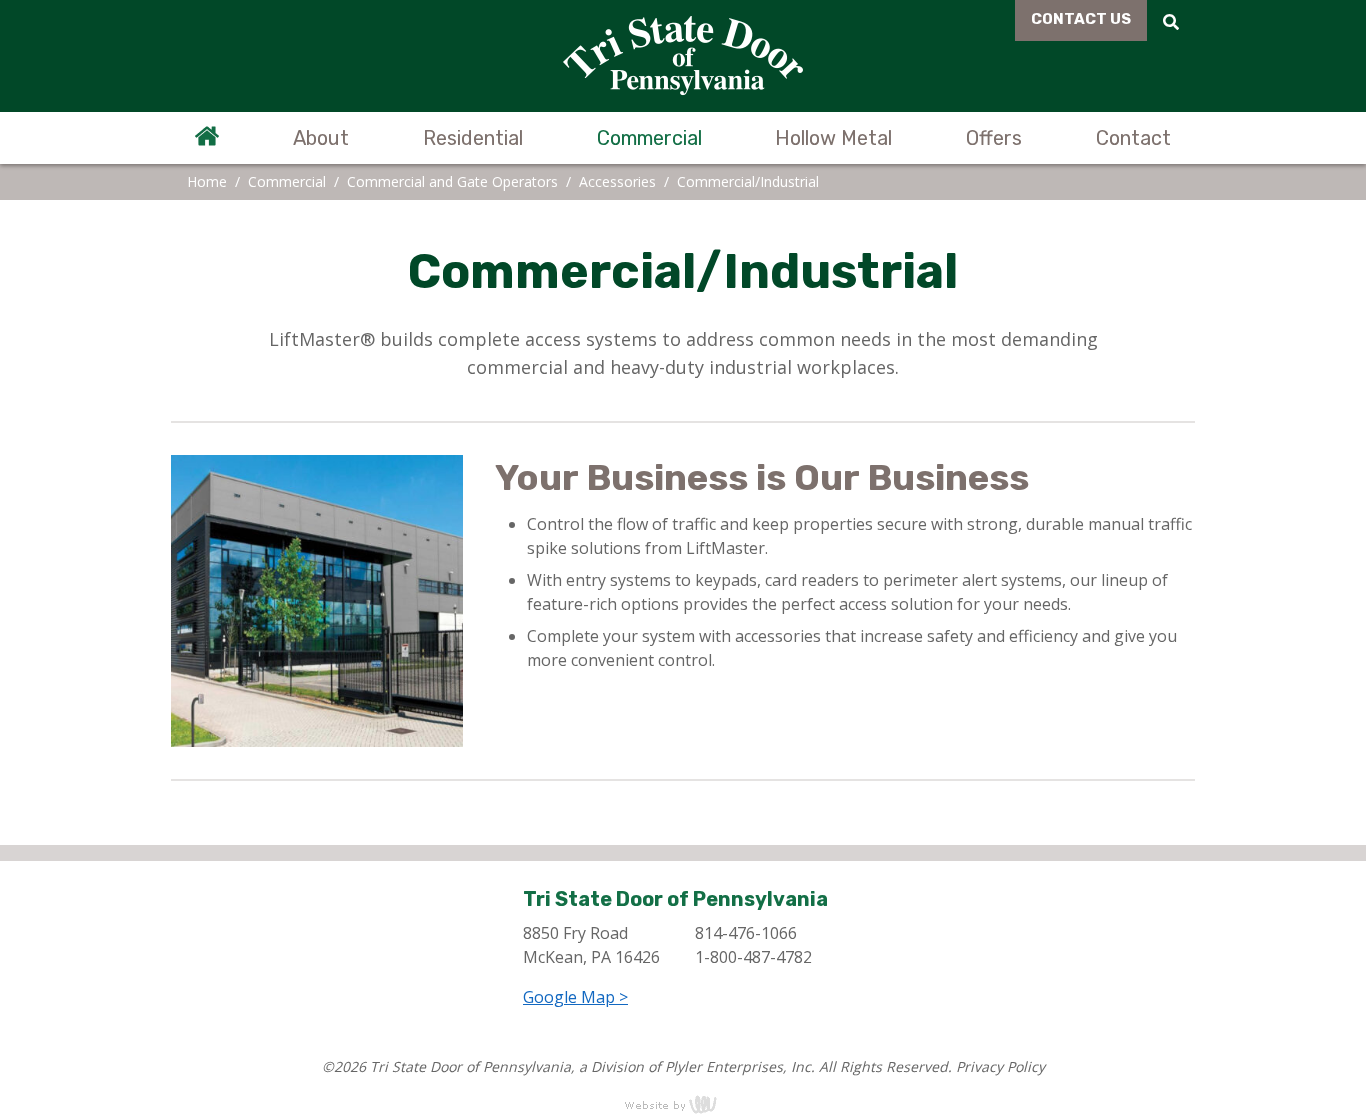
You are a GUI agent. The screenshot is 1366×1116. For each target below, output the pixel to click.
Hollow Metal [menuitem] (833, 138)
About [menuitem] (321, 138)
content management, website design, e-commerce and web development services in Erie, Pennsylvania (683, 1104)
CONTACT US (1081, 19)
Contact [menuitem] (1133, 138)
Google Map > (575, 997)
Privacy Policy (1000, 1066)
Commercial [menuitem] (649, 138)
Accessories (617, 181)
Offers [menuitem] (994, 138)
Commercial (287, 181)
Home (207, 181)
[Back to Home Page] (683, 56)
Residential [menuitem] (473, 138)
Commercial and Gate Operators (452, 181)
